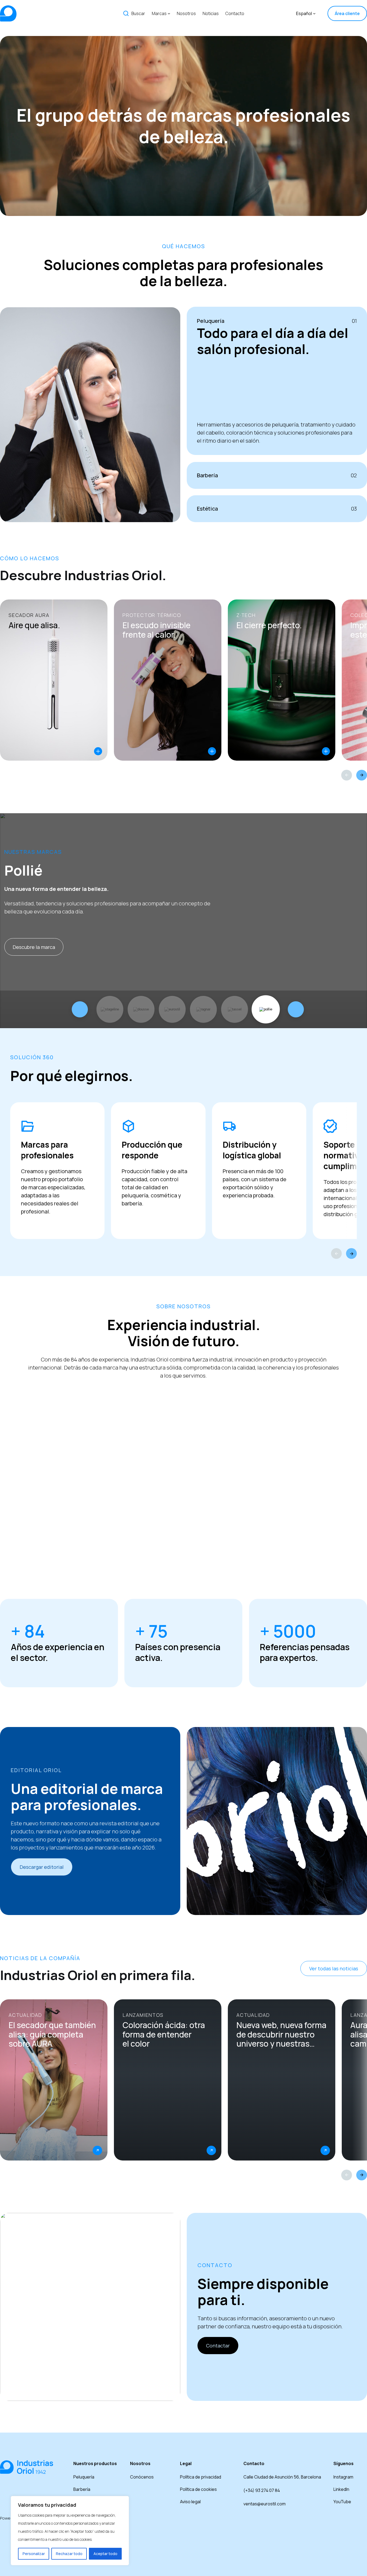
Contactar (218, 2346)
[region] (70, 2531)
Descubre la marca (34, 947)
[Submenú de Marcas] (169, 13)
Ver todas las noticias (334, 1968)
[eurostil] (172, 1009)
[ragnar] (203, 1009)
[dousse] (141, 1009)
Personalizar (34, 2554)
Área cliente (347, 13)
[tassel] (235, 1009)
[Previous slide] (347, 775)
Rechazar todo (69, 2554)
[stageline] (110, 1009)
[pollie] (266, 1009)
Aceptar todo (105, 2554)
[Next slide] (362, 775)
